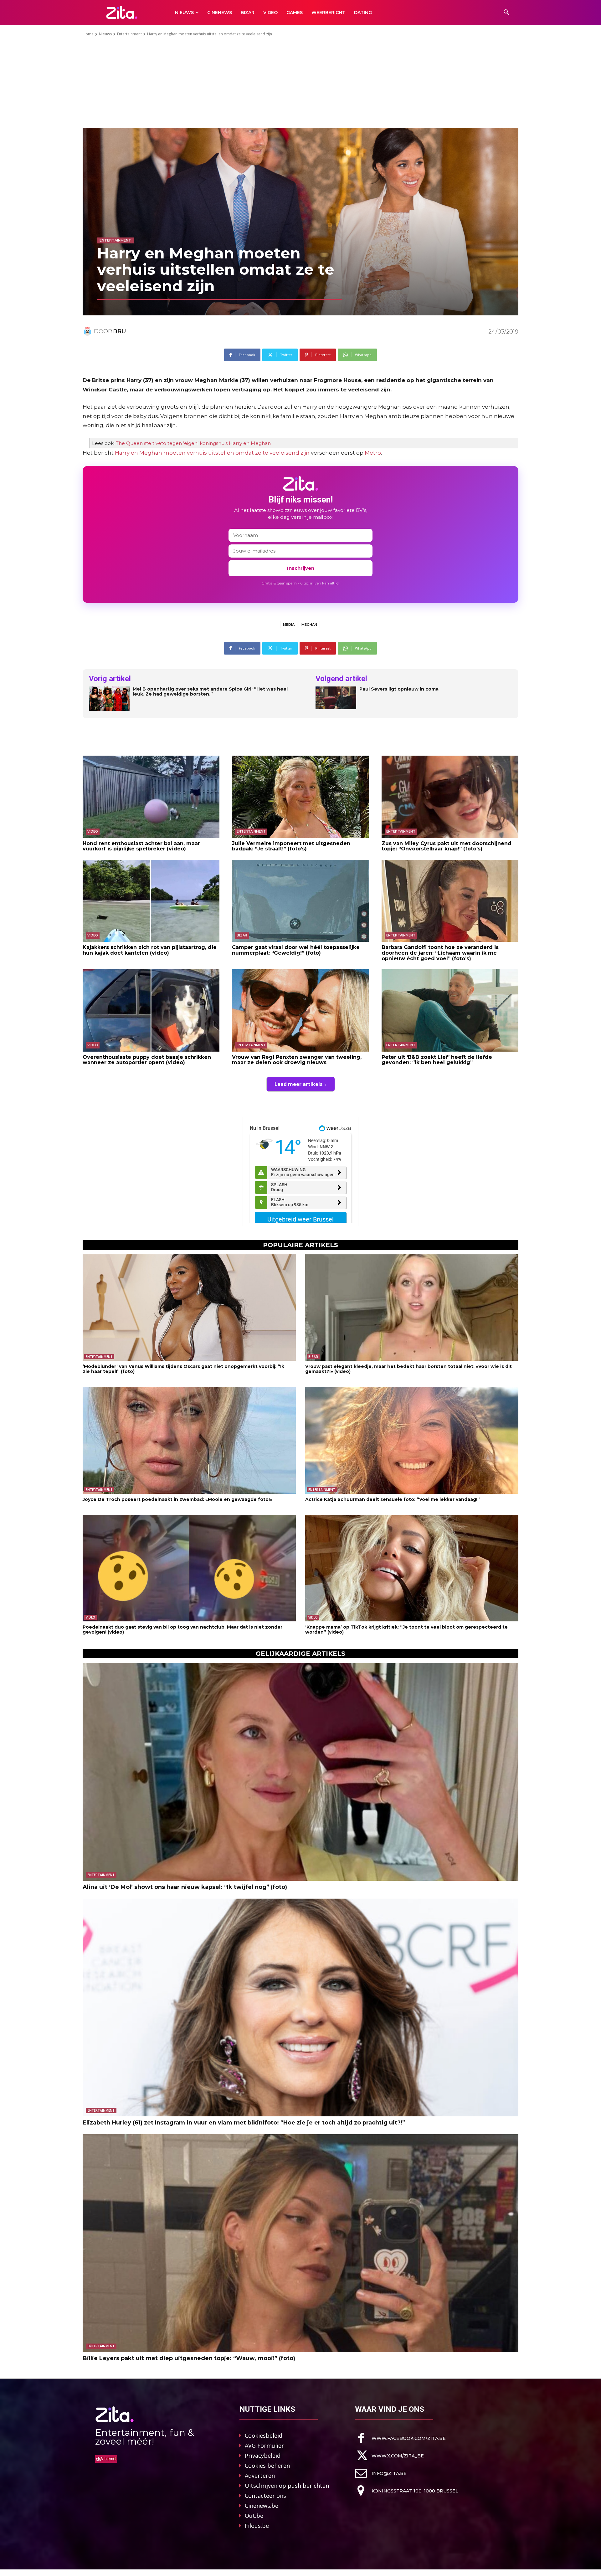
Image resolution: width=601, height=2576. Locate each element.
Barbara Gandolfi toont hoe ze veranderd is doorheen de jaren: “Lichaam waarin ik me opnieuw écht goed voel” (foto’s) (440, 953)
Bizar (242, 935)
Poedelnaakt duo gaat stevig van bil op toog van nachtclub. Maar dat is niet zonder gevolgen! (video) (182, 1629)
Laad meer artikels (298, 1084)
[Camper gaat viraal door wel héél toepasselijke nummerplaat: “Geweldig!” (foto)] (300, 901)
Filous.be (257, 2526)
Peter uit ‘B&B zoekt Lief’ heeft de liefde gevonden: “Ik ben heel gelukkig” (437, 1060)
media (289, 625)
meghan (309, 625)
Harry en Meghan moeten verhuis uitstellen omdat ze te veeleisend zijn (212, 453)
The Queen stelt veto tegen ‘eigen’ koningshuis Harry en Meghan (193, 443)
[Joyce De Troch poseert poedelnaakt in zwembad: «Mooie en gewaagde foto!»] (189, 1440)
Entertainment (129, 34)
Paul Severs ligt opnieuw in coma (399, 689)
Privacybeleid (263, 2456)
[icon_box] (400, 2438)
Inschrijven (301, 568)
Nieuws (105, 34)
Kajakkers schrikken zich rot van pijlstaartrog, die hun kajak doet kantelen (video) (150, 950)
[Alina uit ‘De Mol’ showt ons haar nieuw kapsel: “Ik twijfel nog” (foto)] (300, 1772)
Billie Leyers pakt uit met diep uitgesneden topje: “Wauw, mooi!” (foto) (189, 2358)
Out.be (254, 2516)
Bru (120, 331)
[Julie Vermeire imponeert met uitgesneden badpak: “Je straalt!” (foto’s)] (300, 797)
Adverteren (260, 2476)
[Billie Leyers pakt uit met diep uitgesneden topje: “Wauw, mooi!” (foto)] (300, 2243)
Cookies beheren (267, 2466)
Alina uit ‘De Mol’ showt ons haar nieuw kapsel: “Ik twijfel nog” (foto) (185, 1887)
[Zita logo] (122, 12)
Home (88, 34)
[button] (506, 13)
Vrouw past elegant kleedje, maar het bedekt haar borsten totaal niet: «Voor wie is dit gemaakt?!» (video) (408, 1369)
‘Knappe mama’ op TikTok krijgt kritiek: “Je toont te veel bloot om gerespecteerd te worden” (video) (406, 1629)
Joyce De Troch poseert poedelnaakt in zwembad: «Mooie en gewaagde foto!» (177, 1499)
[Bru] (88, 331)
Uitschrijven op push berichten (287, 2486)
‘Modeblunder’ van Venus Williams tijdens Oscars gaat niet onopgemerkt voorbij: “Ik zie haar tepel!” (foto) (183, 1369)
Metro (373, 453)
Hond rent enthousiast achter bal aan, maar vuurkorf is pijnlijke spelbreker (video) (141, 846)
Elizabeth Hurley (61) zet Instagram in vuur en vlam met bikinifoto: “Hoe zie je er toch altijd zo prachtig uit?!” (244, 2123)
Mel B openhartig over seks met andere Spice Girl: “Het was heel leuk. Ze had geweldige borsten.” (210, 692)
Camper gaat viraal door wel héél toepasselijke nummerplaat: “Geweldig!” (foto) (296, 950)
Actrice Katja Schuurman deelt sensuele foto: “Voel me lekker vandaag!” (393, 1499)
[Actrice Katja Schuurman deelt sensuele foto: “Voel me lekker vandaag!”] (412, 1440)
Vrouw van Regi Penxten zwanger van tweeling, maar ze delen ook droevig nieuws (297, 1060)
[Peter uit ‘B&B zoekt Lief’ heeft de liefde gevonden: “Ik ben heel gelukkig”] (450, 1010)
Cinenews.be (262, 2506)
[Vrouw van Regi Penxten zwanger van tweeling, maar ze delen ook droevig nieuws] (300, 1010)
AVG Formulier (264, 2446)
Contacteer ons (265, 2496)
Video (93, 831)
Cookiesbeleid (264, 2436)
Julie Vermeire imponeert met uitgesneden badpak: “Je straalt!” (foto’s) (291, 846)
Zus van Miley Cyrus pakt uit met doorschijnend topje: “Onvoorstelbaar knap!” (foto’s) (447, 846)
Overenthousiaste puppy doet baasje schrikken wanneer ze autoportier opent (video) (147, 1060)
